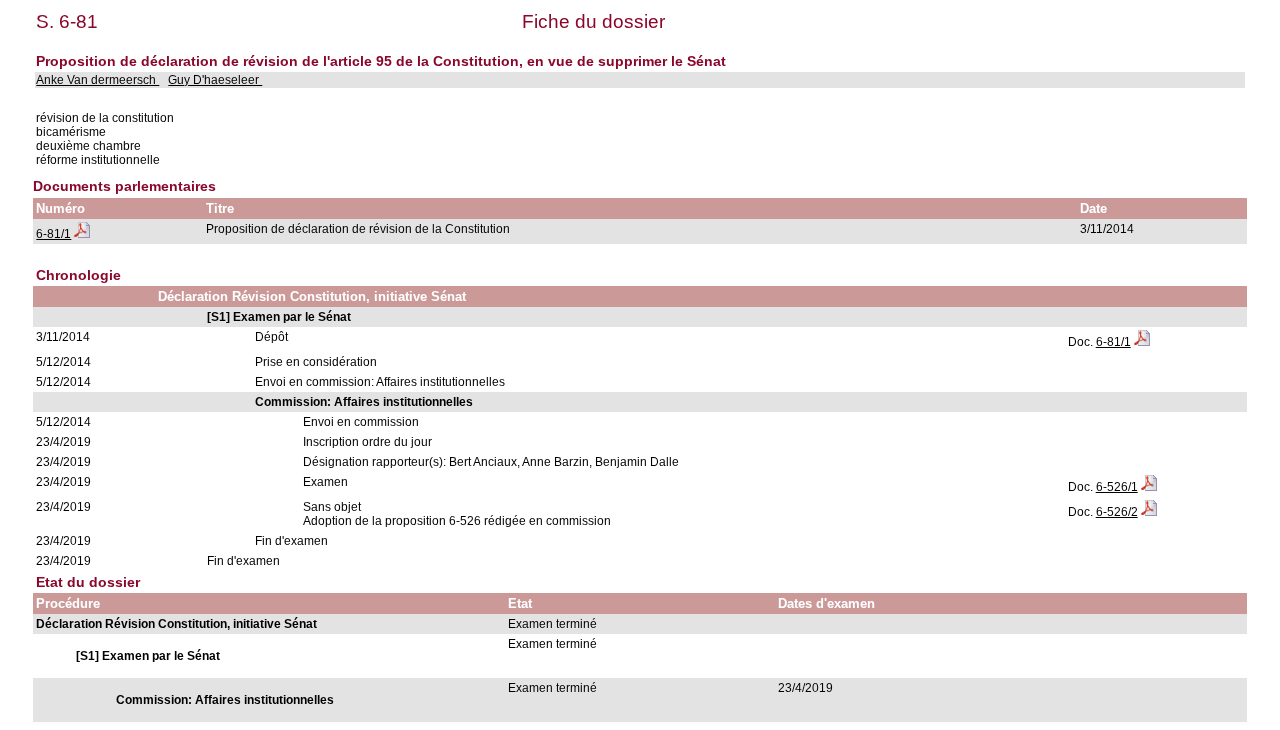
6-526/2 (1117, 512)
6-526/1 (1117, 487)
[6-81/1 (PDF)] (82, 234)
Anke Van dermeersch (97, 80)
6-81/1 (53, 234)
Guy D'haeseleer (215, 80)
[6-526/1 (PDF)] (1149, 487)
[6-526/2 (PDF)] (1149, 512)
